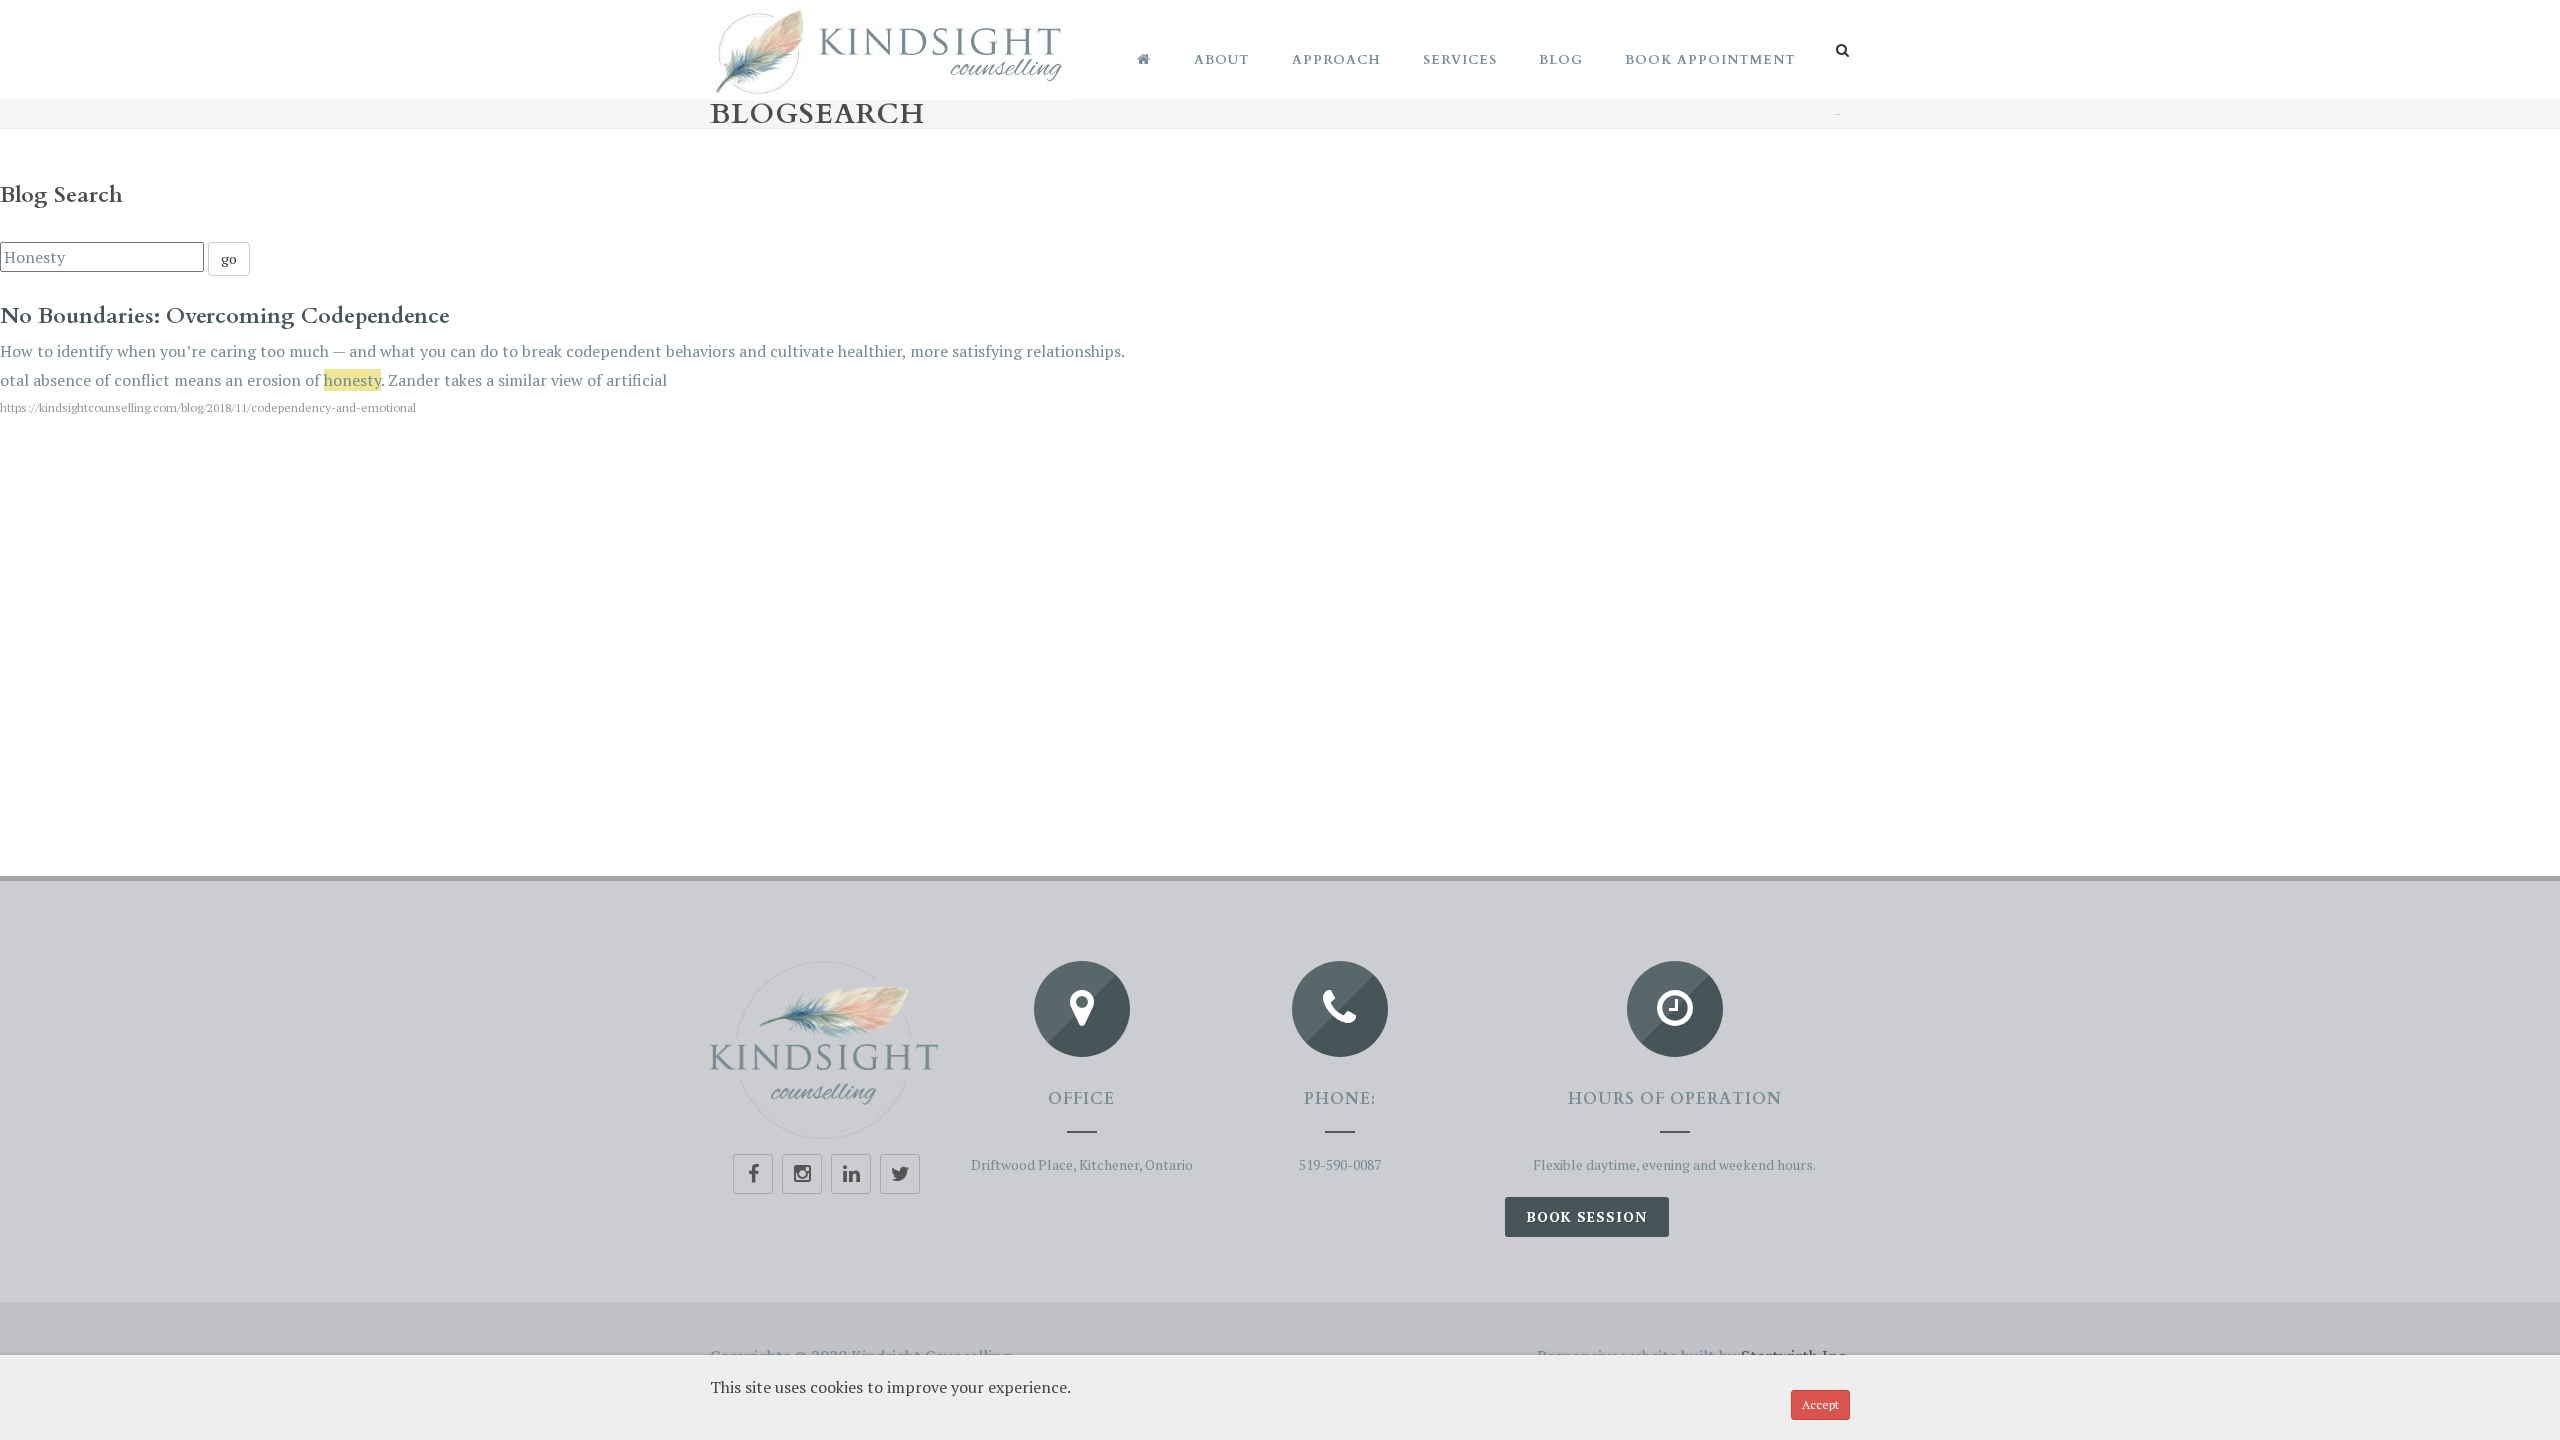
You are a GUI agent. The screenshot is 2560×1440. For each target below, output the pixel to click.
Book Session (1587, 1216)
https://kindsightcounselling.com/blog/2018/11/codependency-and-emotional (208, 407)
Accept (1820, 1404)
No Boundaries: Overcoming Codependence (225, 316)
